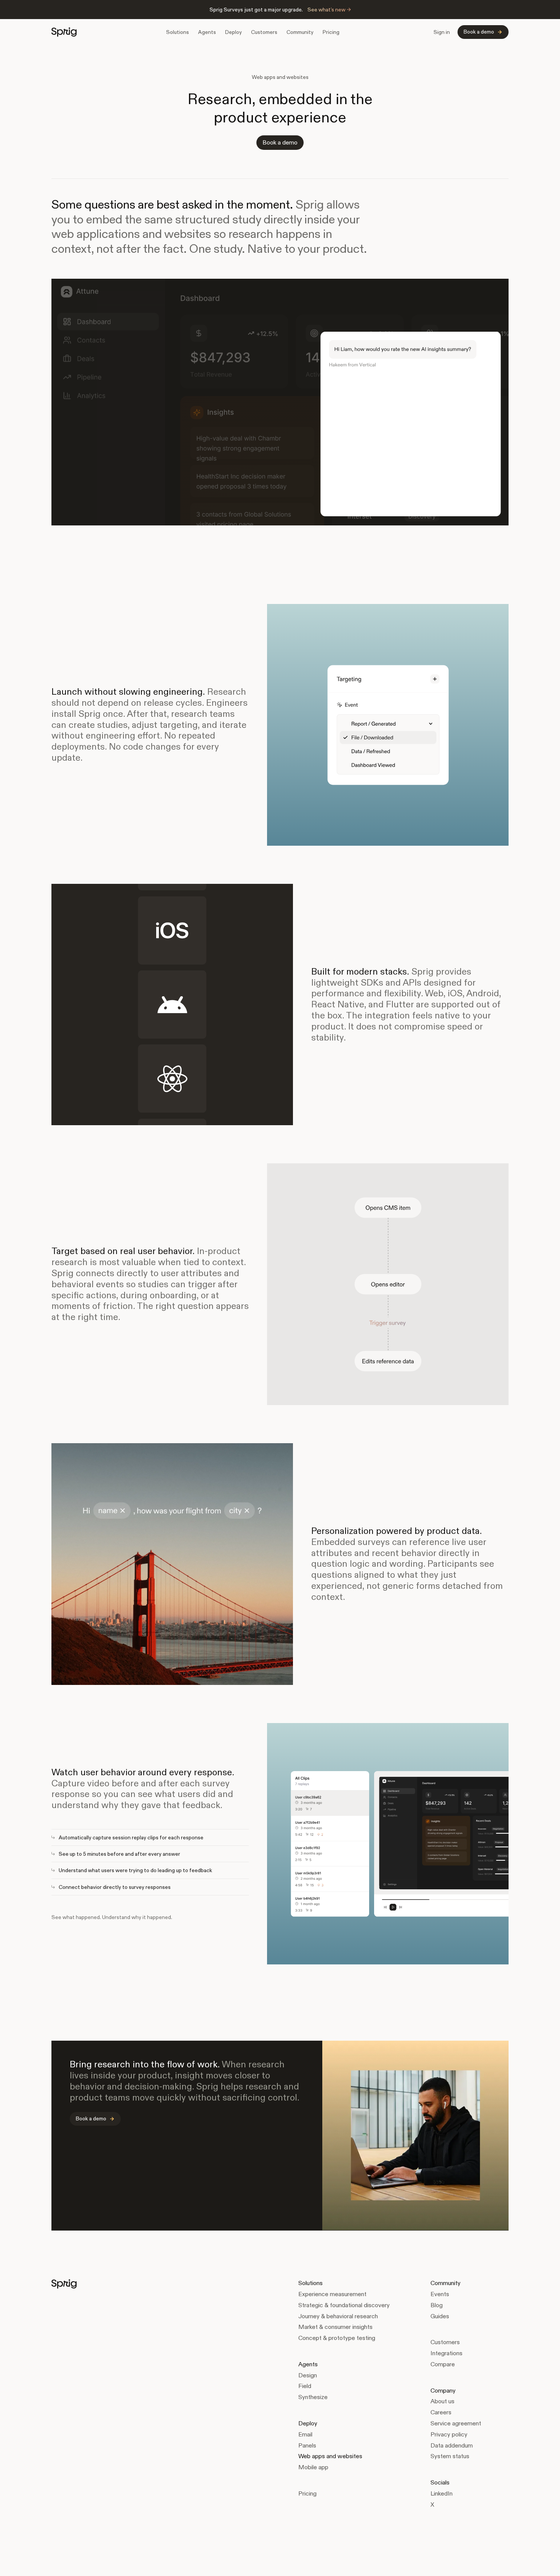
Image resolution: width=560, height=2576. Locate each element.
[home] (64, 32)
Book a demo (280, 142)
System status (450, 2456)
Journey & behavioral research (338, 2316)
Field (305, 2386)
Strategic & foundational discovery (344, 2305)
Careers (441, 2412)
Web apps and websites (330, 2456)
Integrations (446, 2353)
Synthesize (313, 2397)
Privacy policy (449, 2434)
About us (442, 2401)
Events (440, 2294)
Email (305, 2434)
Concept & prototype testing (337, 2338)
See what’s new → (329, 10)
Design (308, 2375)
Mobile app (313, 2467)
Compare (443, 2364)
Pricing (331, 32)
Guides (440, 2316)
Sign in (442, 32)
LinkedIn (442, 2493)
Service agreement (456, 2423)
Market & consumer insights (335, 2327)
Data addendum (452, 2445)
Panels (307, 2445)
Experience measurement (332, 2294)
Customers (264, 32)
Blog (437, 2305)
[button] (178, 32)
